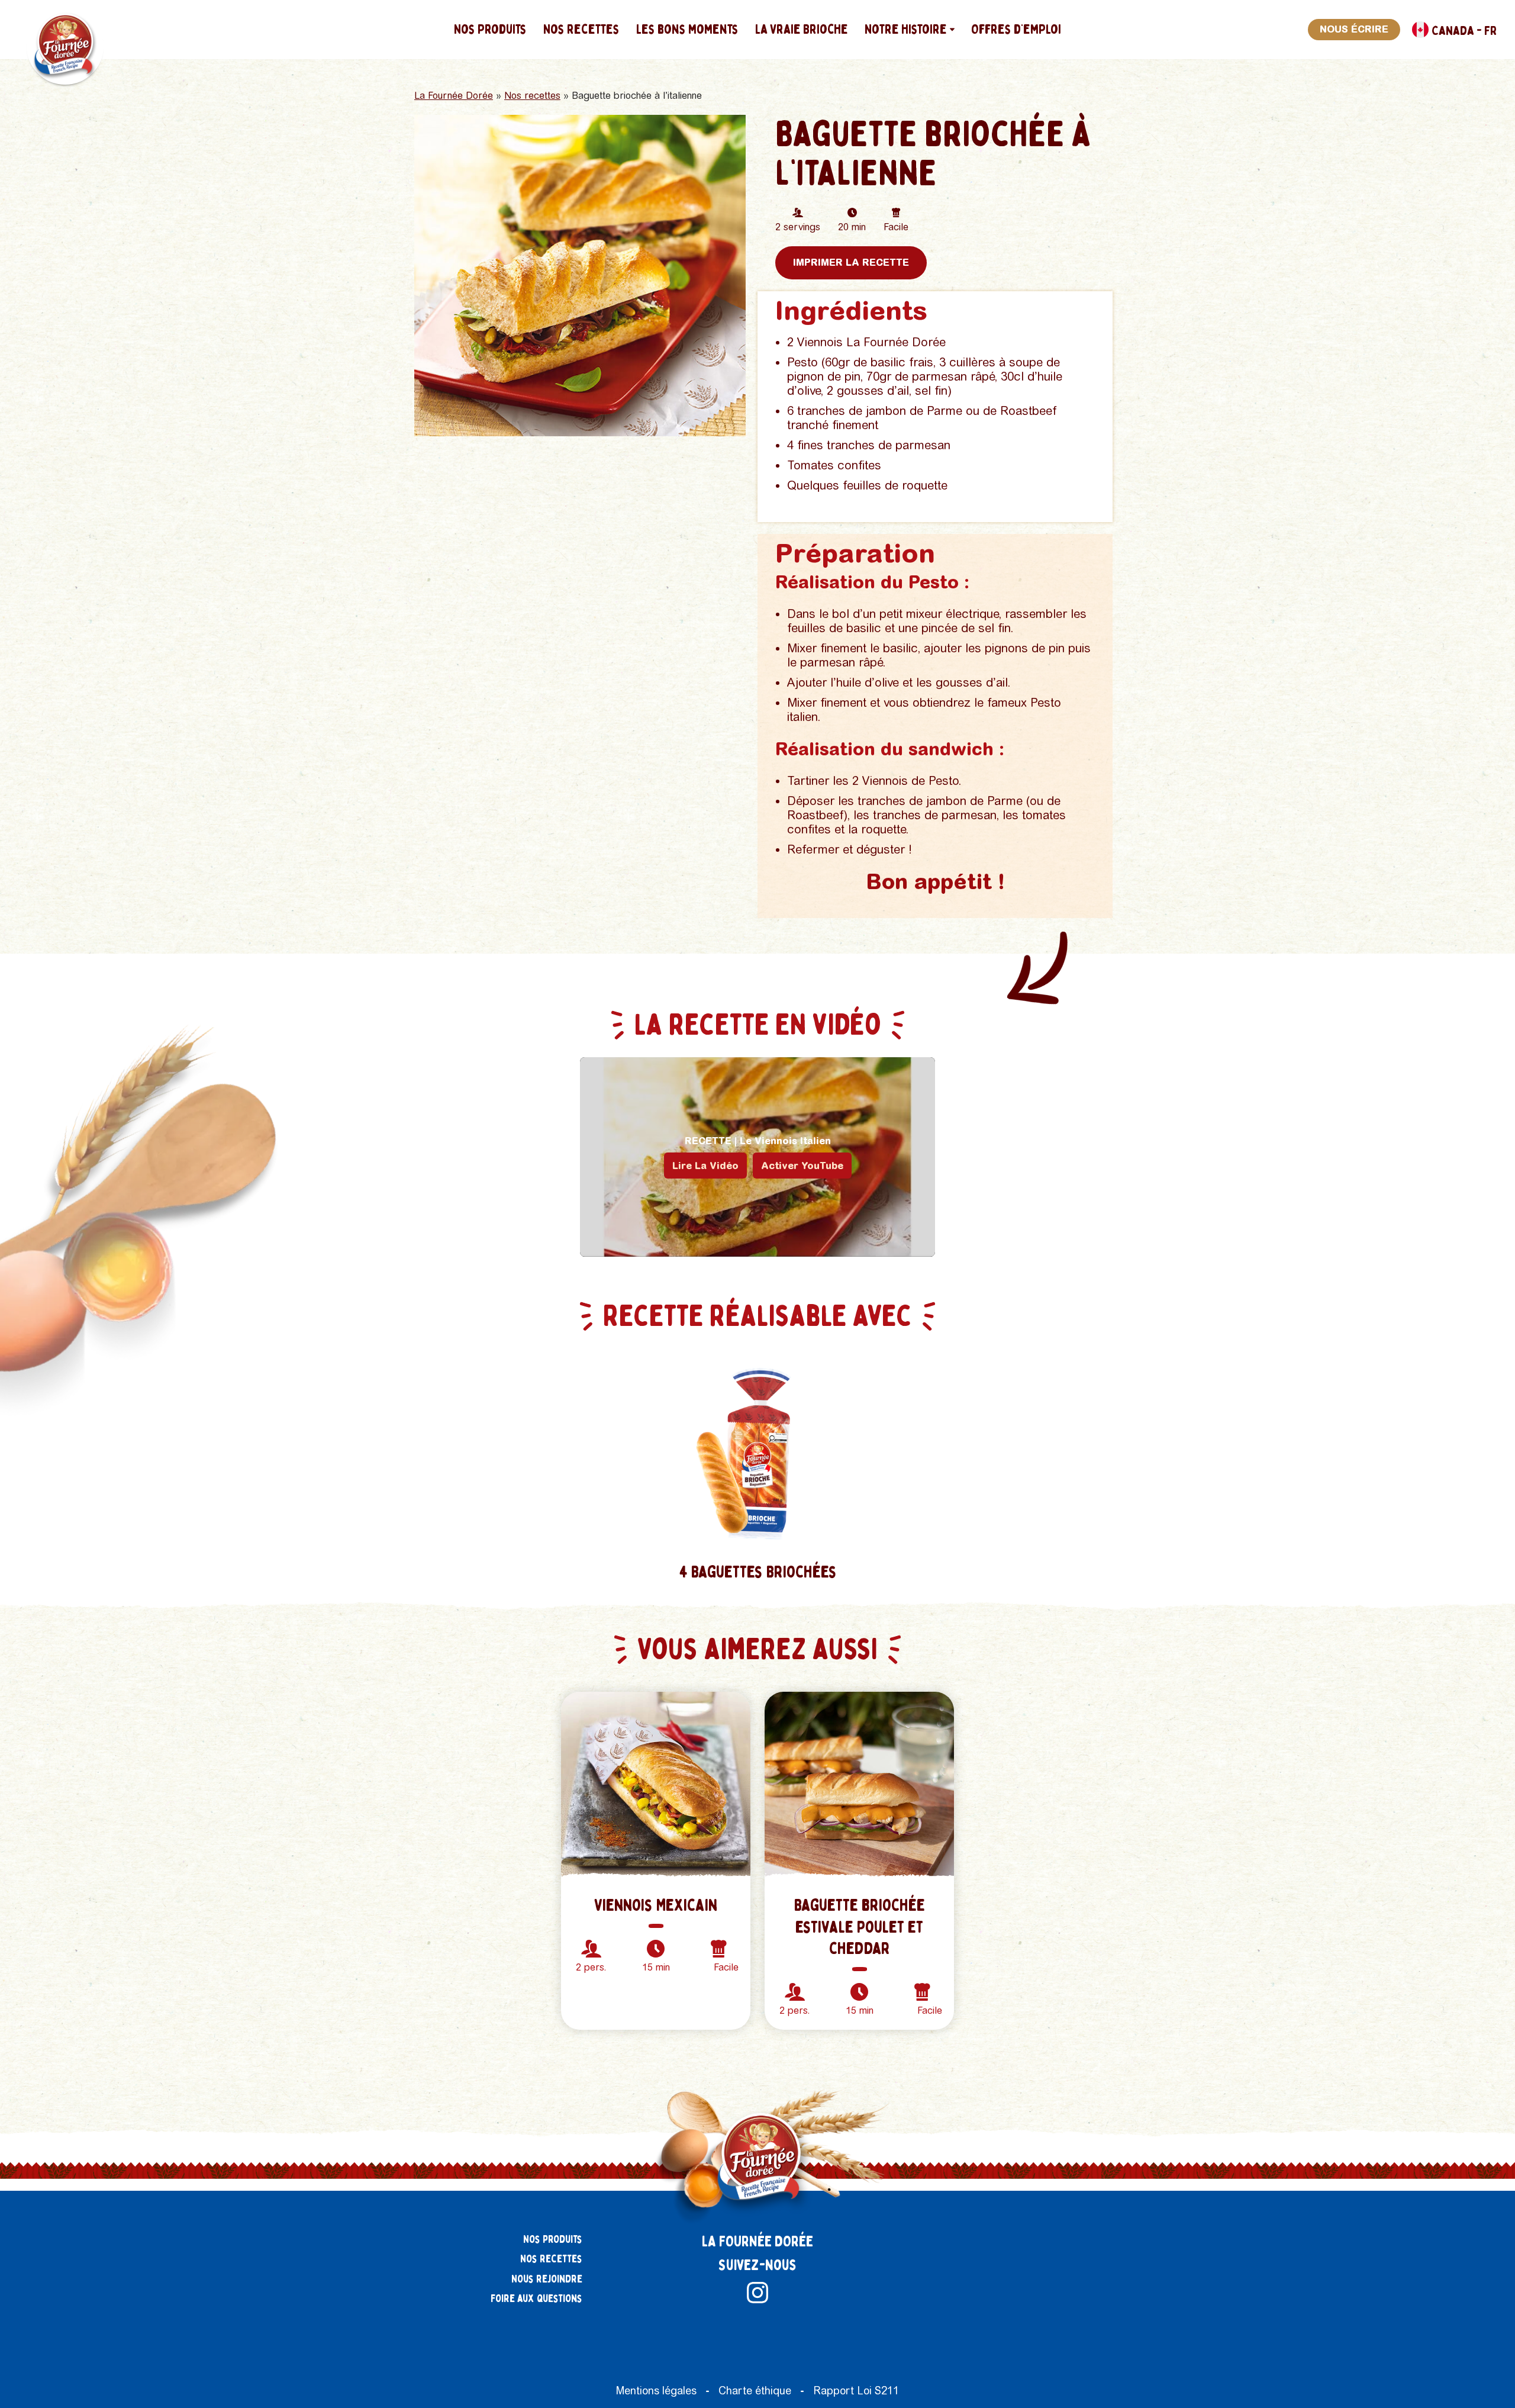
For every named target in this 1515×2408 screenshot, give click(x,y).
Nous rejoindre (547, 2279)
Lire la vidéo (705, 1166)
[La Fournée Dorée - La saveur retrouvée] (67, 46)
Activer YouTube (802, 1166)
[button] (952, 30)
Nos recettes (581, 29)
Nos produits (490, 29)
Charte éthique (755, 2391)
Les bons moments (687, 29)
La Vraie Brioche (802, 29)
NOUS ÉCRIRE (1354, 29)
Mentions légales (656, 2391)
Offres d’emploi (1016, 29)
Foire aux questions (536, 2299)
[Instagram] (757, 2293)
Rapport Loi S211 (856, 2391)
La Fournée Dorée (454, 96)
